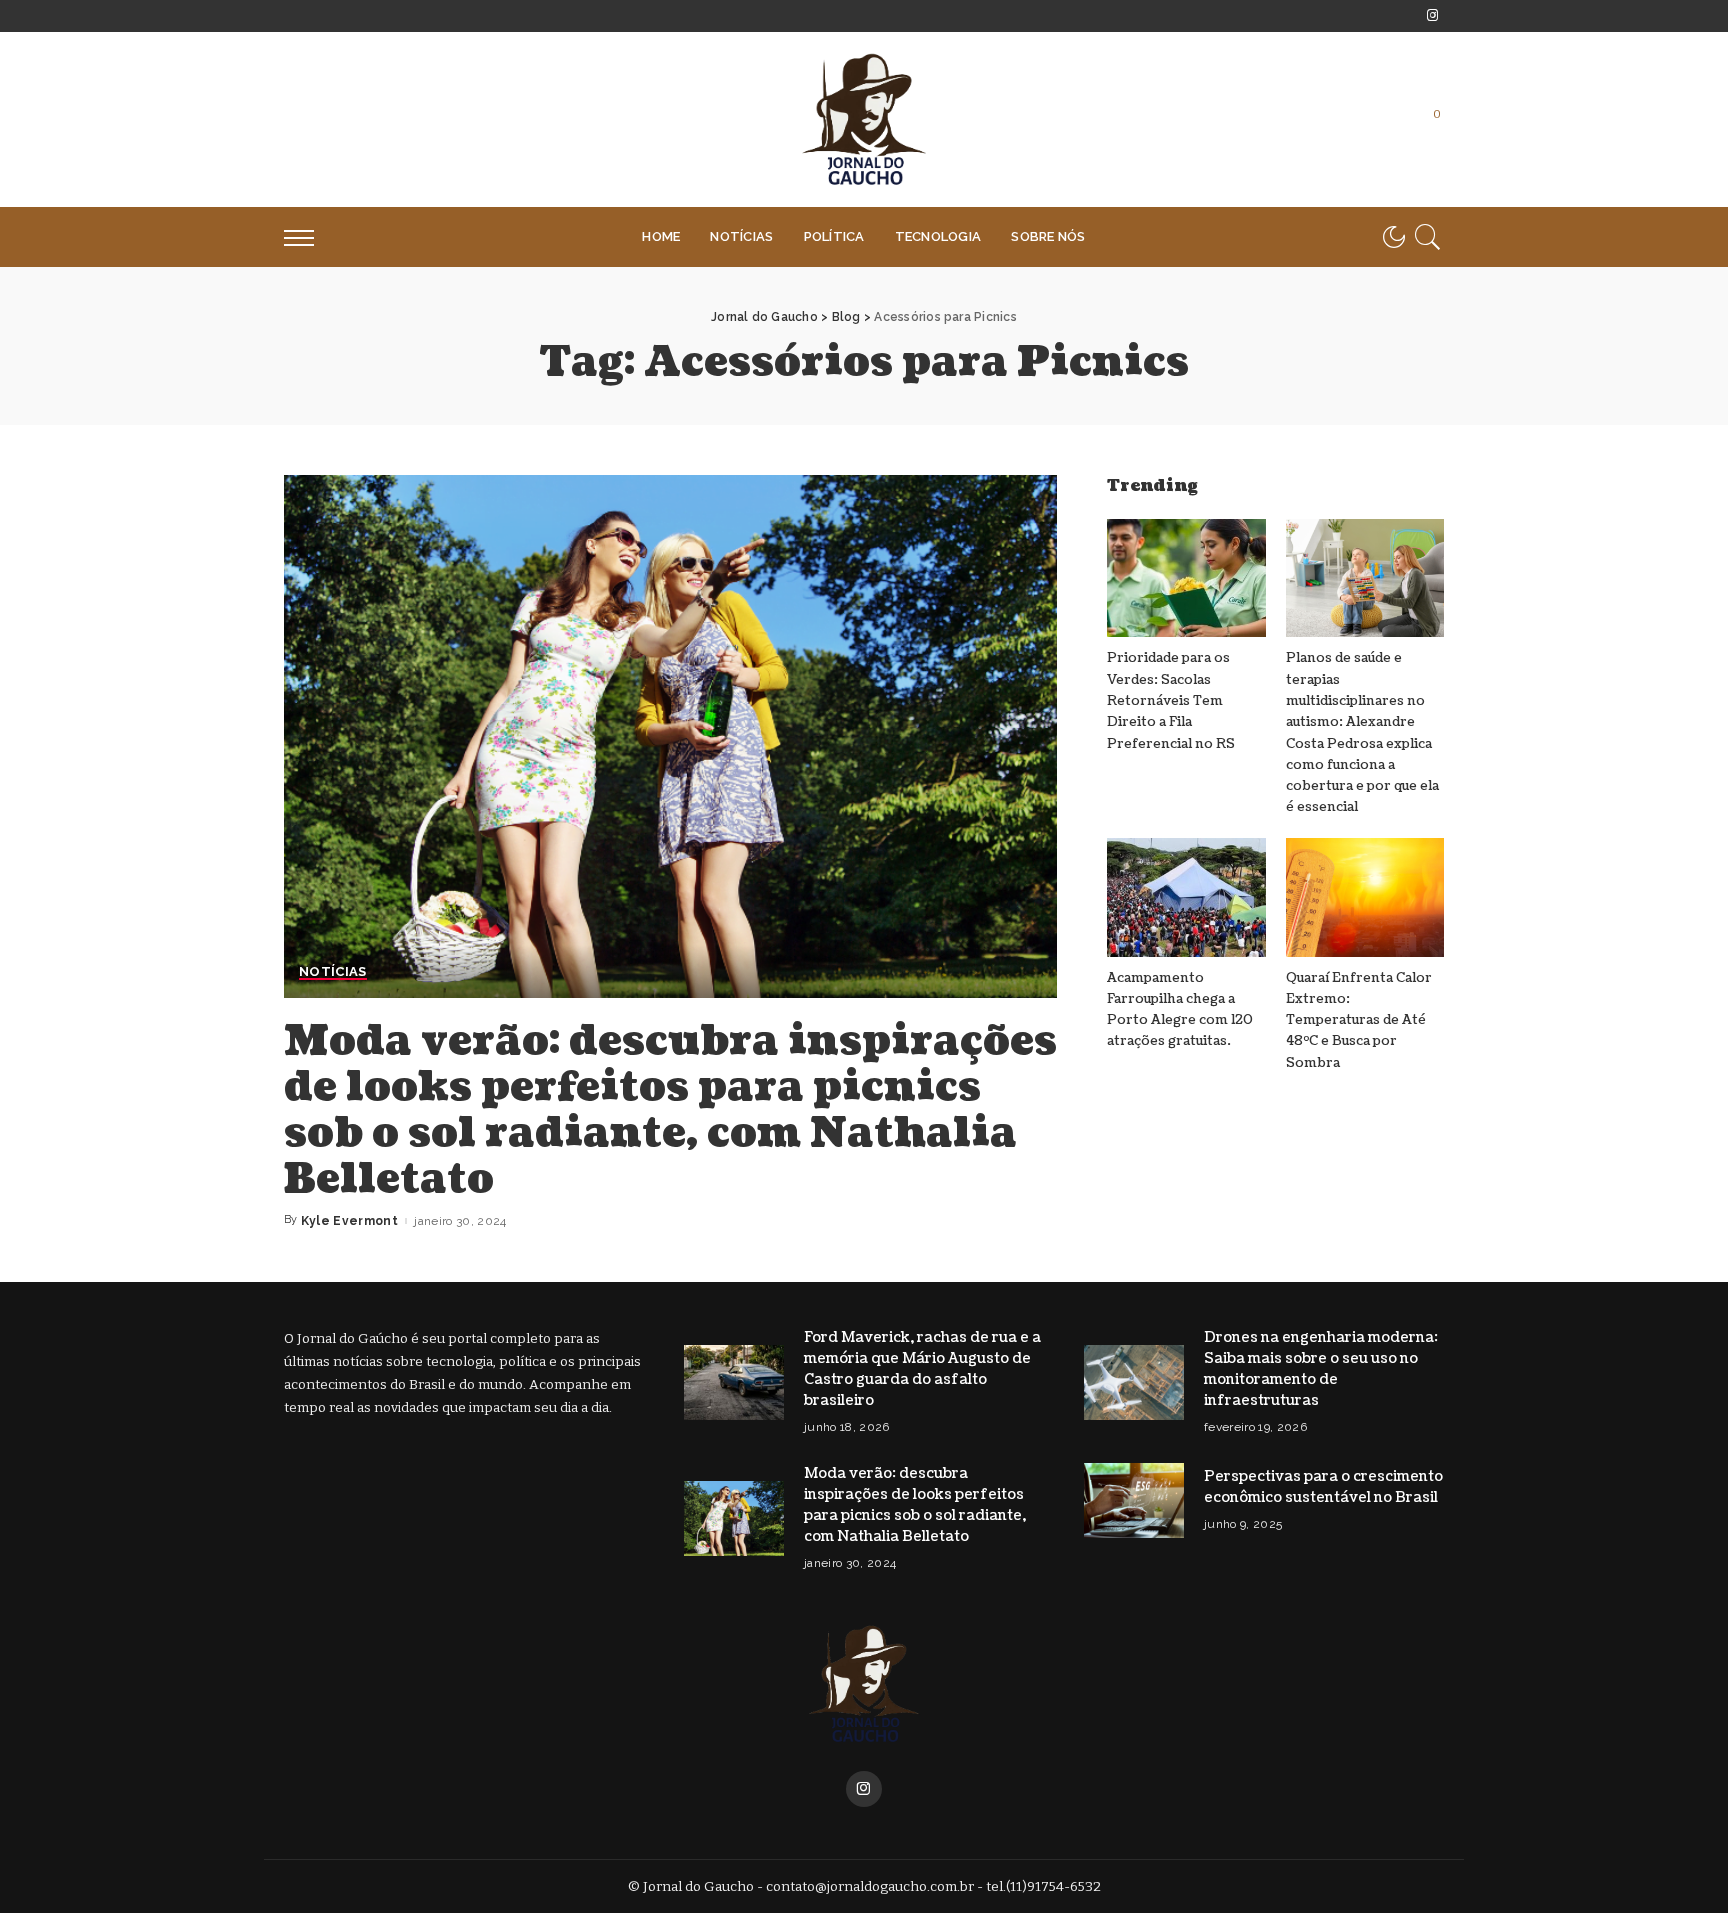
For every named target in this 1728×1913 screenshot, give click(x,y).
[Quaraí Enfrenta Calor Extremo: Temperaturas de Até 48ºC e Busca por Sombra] (1365, 897)
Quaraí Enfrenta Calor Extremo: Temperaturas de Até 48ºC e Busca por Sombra (1359, 1020)
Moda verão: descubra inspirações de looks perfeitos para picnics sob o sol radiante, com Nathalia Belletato (670, 1110)
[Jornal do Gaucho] (864, 119)
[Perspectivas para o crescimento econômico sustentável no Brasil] (1134, 1500)
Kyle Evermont (349, 1221)
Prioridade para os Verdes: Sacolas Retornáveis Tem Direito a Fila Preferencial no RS (1171, 700)
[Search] (1428, 237)
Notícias (333, 972)
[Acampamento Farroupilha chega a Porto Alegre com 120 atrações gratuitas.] (1186, 897)
